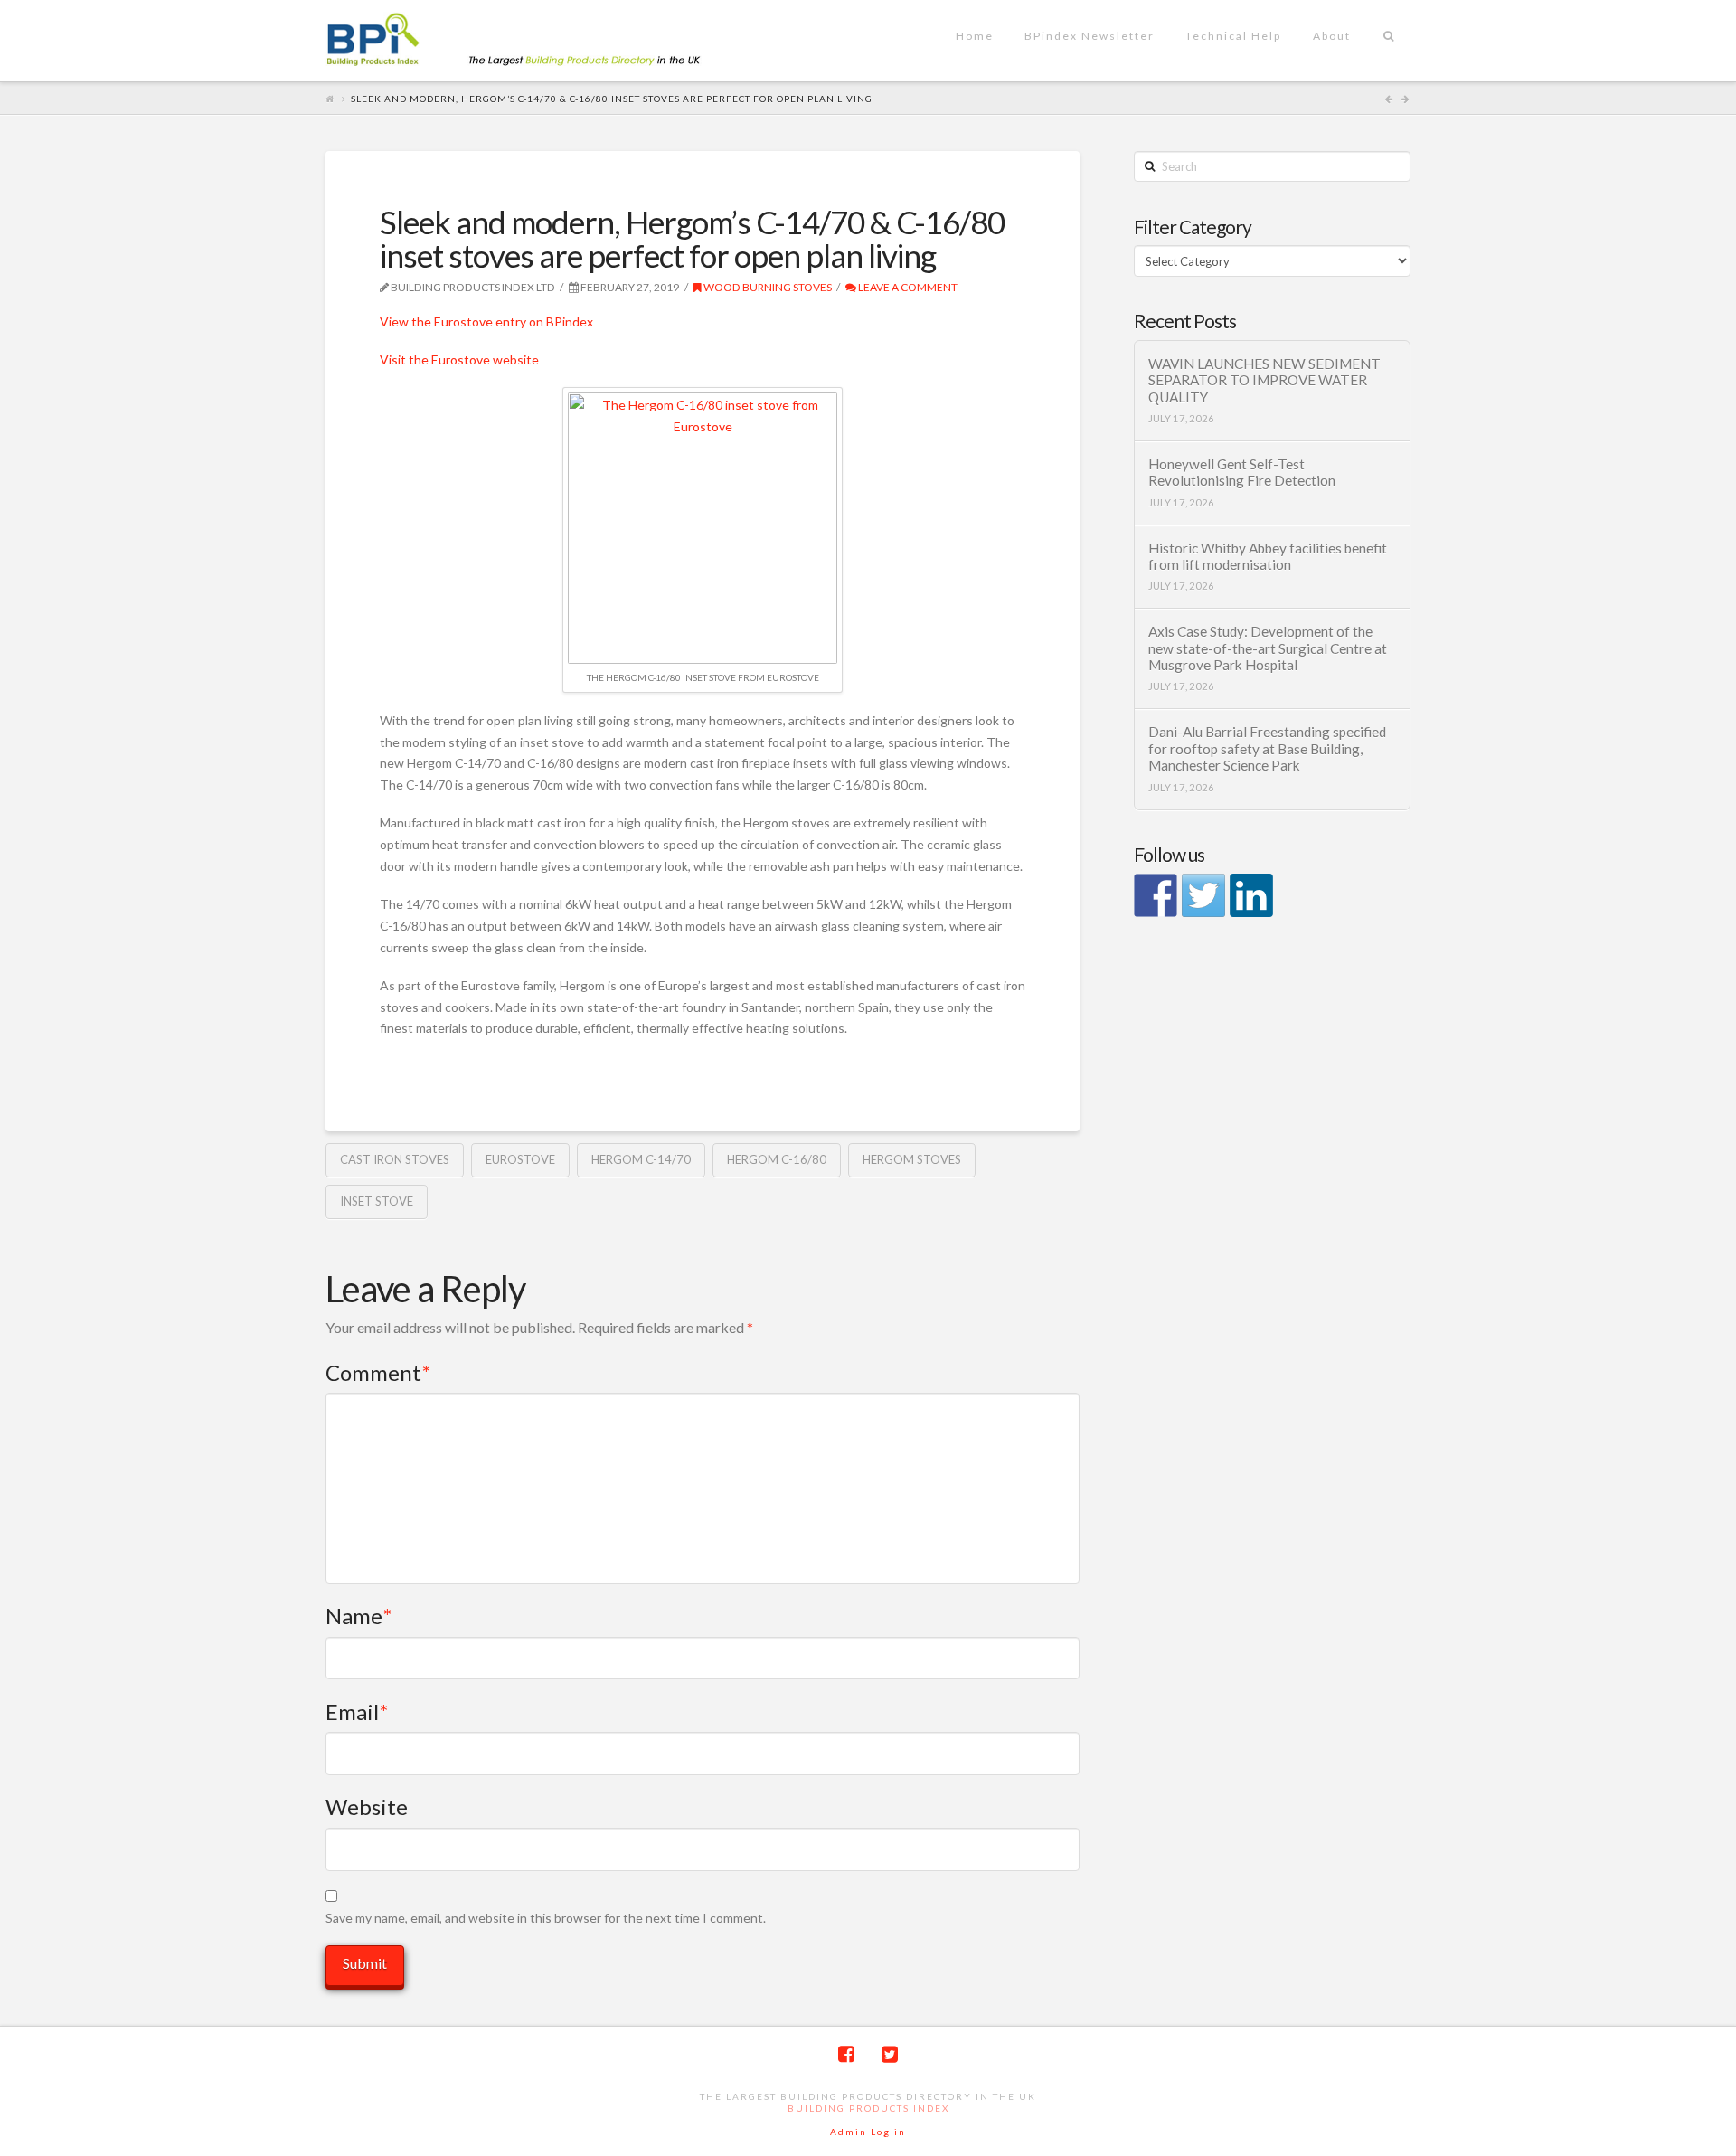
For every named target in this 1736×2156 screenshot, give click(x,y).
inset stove (377, 1201)
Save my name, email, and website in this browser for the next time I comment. (546, 1918)
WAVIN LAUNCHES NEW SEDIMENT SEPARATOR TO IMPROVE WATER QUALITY (1264, 380)
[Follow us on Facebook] (1156, 895)
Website (367, 1806)
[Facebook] (846, 2054)
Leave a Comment (907, 287)
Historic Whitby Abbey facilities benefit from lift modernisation (1268, 557)
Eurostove (520, 1159)
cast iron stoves (395, 1159)
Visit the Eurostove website (459, 359)
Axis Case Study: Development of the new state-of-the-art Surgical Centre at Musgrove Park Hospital (1268, 648)
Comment (378, 1372)
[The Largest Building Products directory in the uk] (542, 41)
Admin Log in (868, 2132)
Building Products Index (868, 2108)
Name (359, 1616)
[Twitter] (890, 2054)
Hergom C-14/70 (641, 1159)
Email (357, 1712)
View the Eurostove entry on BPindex (486, 322)
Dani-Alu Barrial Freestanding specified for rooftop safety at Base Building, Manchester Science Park (1267, 748)
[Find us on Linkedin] (1251, 895)
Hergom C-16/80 (777, 1159)
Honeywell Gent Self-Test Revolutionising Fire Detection (1242, 473)
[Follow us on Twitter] (1203, 895)
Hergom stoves (912, 1159)
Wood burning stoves (767, 287)
